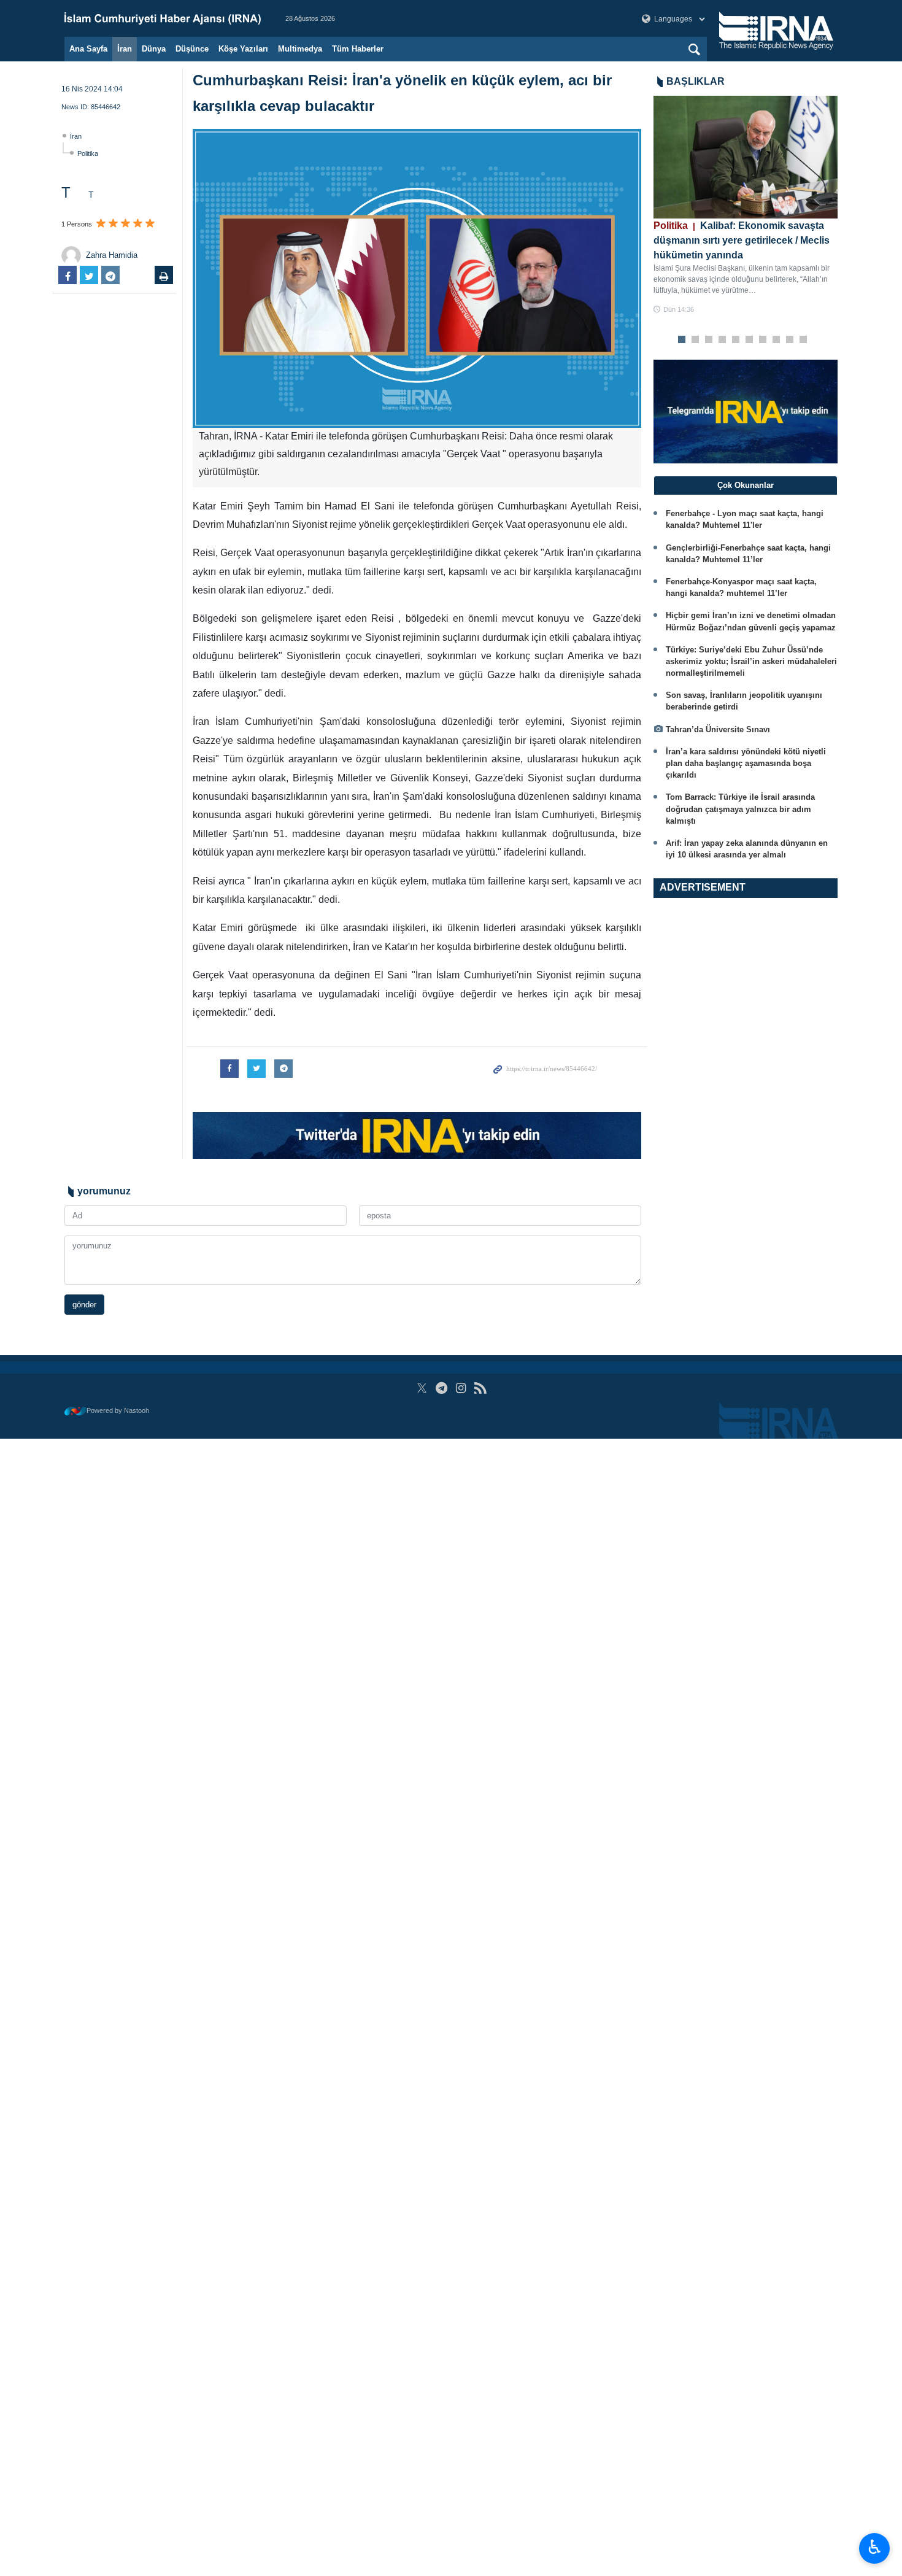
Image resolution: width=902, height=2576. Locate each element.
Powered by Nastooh (118, 1410)
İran (125, 49)
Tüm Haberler (358, 49)
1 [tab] (682, 340)
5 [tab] (736, 340)
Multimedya (300, 49)
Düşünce (192, 49)
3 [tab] (709, 340)
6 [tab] (750, 340)
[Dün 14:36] (746, 157)
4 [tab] (723, 340)
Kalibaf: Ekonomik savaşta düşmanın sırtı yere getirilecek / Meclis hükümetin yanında (742, 240)
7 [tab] (763, 340)
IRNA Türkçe (163, 18)
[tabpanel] (746, 205)
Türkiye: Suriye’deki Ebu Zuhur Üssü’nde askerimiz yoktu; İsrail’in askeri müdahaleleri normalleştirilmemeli (751, 661)
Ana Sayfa (88, 49)
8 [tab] (777, 340)
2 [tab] (696, 340)
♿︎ (875, 2547)
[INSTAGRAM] (461, 1388)
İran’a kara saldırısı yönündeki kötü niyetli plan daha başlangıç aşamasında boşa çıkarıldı (746, 763)
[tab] (746, 485)
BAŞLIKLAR (696, 81)
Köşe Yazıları (243, 49)
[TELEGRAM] (441, 1388)
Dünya (154, 49)
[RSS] (480, 1388)
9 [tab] (790, 340)
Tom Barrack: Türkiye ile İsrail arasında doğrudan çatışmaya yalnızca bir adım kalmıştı (740, 809)
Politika (88, 153)
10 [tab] (803, 340)
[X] (422, 1388)
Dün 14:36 (679, 309)
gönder (84, 1305)
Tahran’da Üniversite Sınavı (718, 729)
